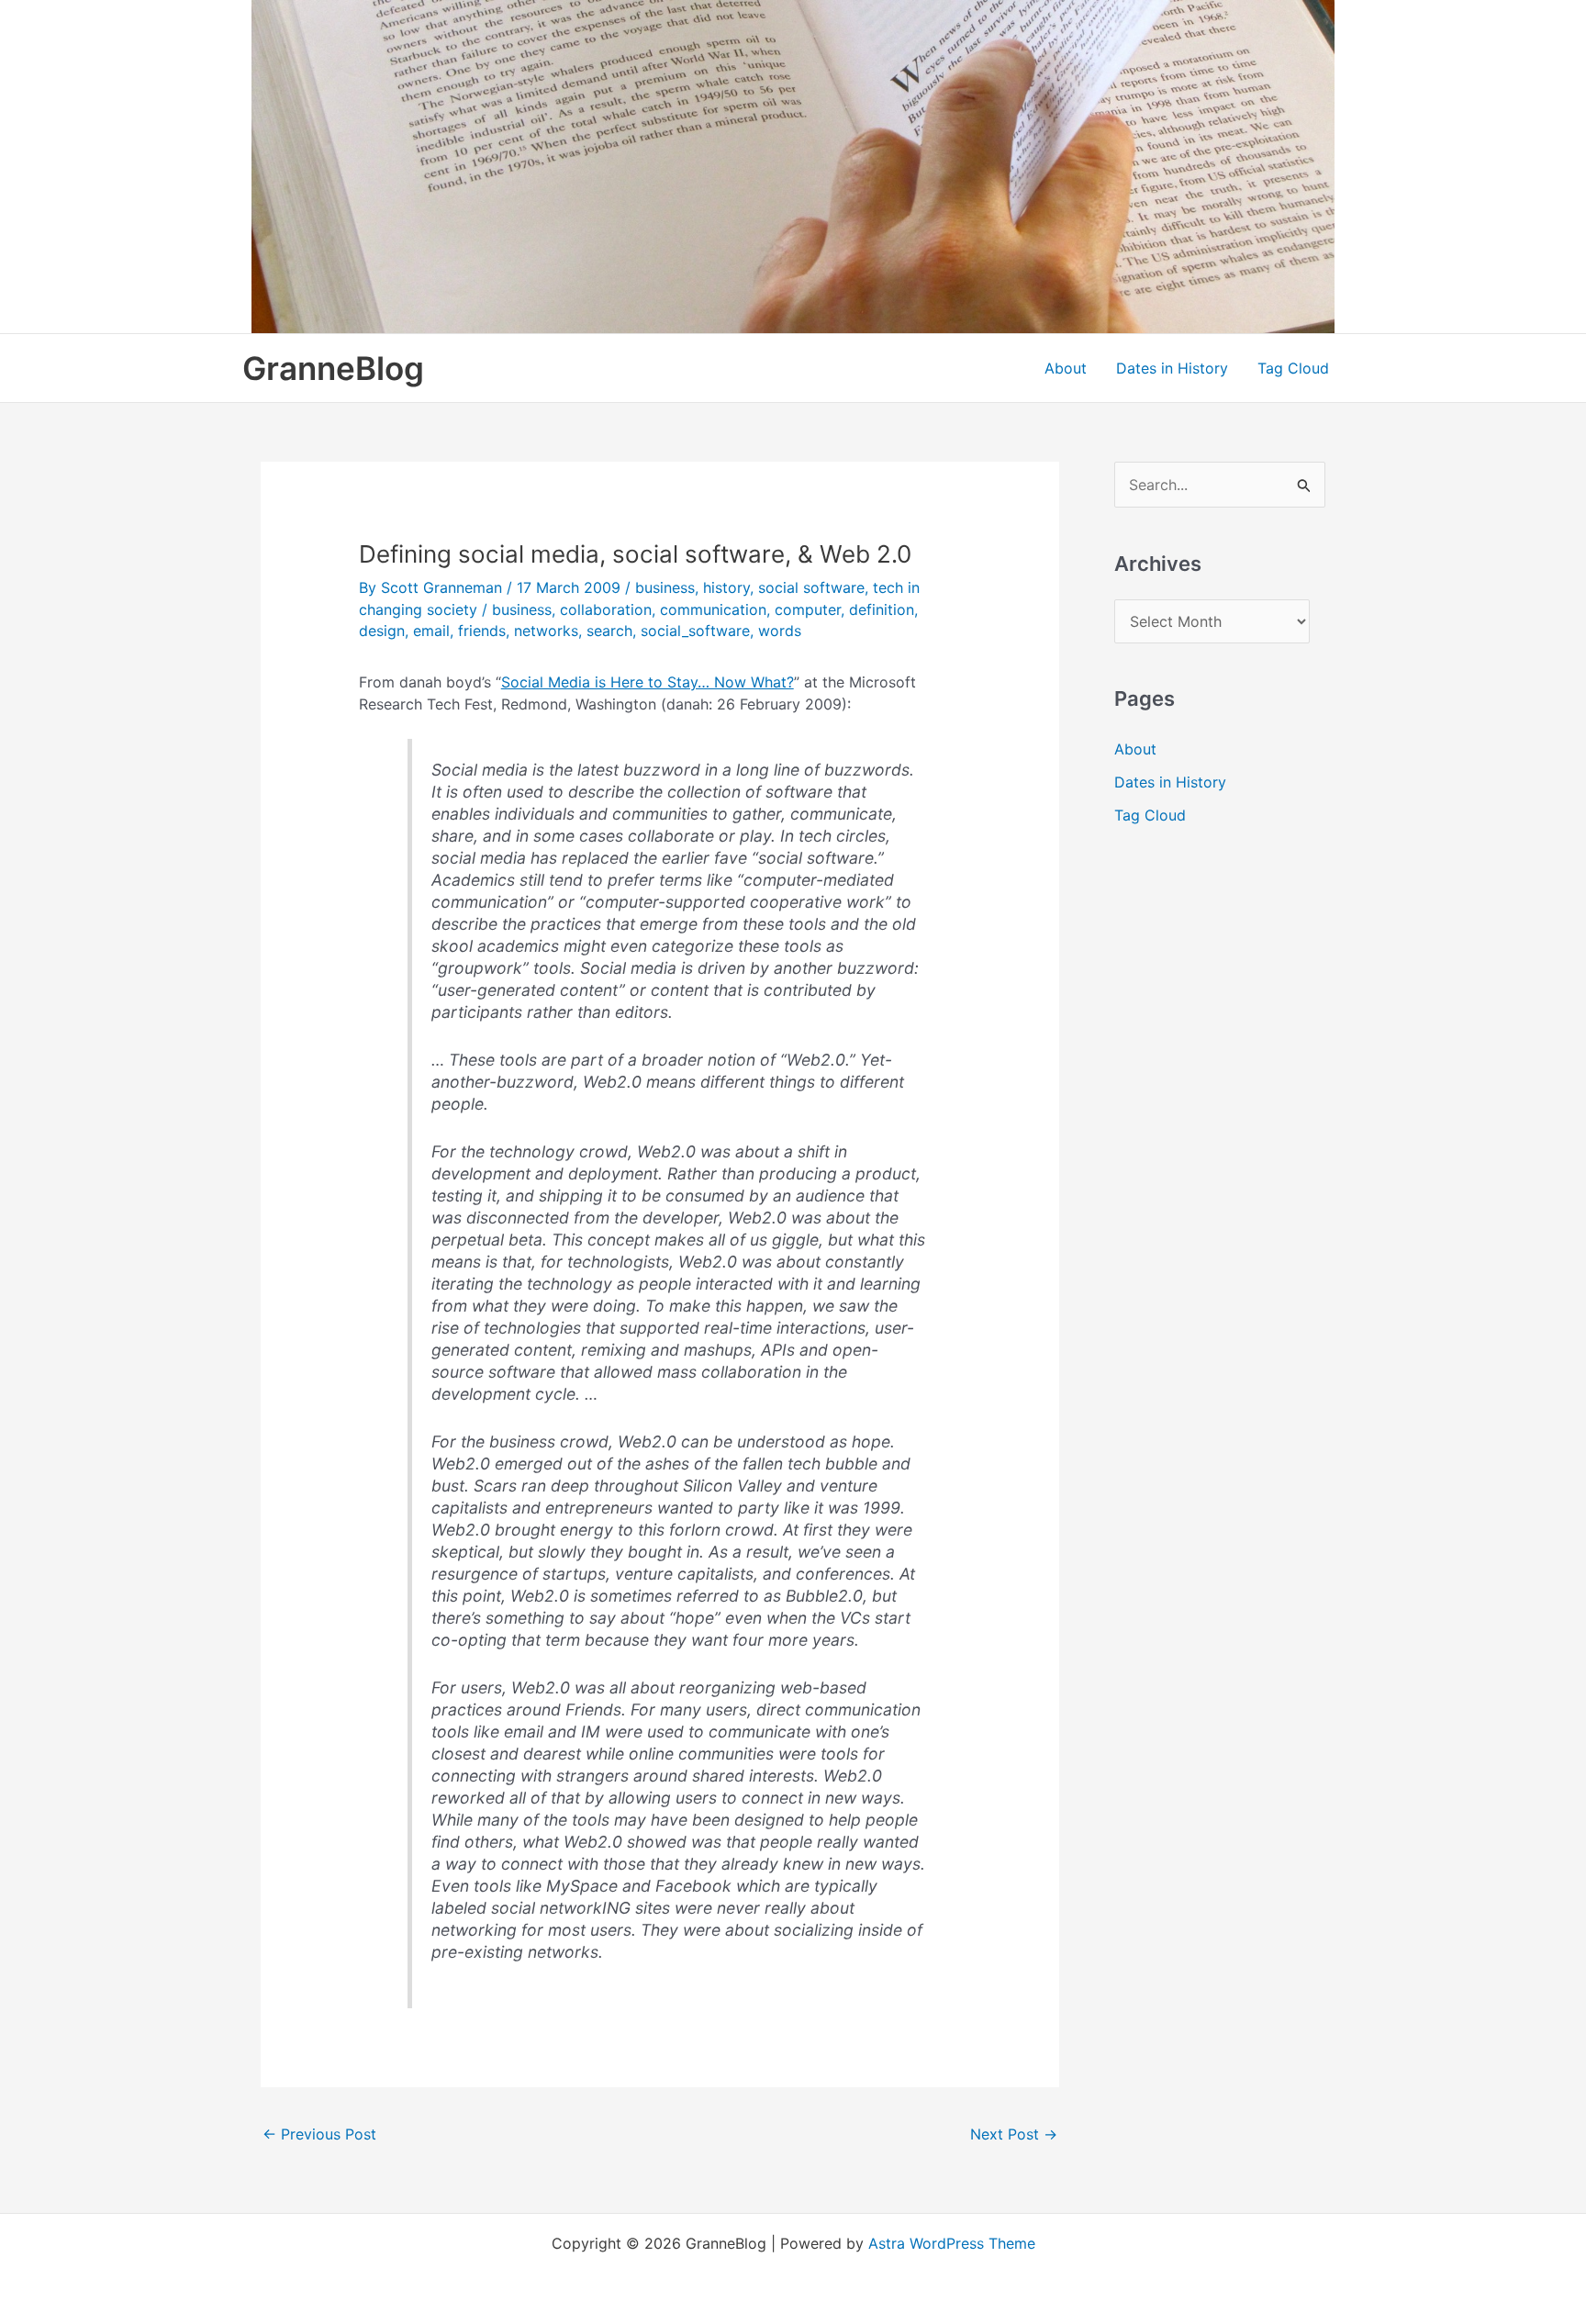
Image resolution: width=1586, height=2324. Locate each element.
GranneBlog (333, 368)
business (665, 587)
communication (713, 609)
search (609, 631)
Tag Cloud (1293, 368)
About (1066, 368)
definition (882, 609)
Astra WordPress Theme (952, 2243)
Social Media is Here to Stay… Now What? (648, 682)
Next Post (1014, 2134)
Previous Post (319, 2134)
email (431, 631)
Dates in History (1172, 368)
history (726, 587)
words (780, 631)
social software (811, 587)
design (382, 631)
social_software (695, 631)
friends (482, 631)
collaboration (606, 609)
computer (808, 609)
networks (546, 631)
